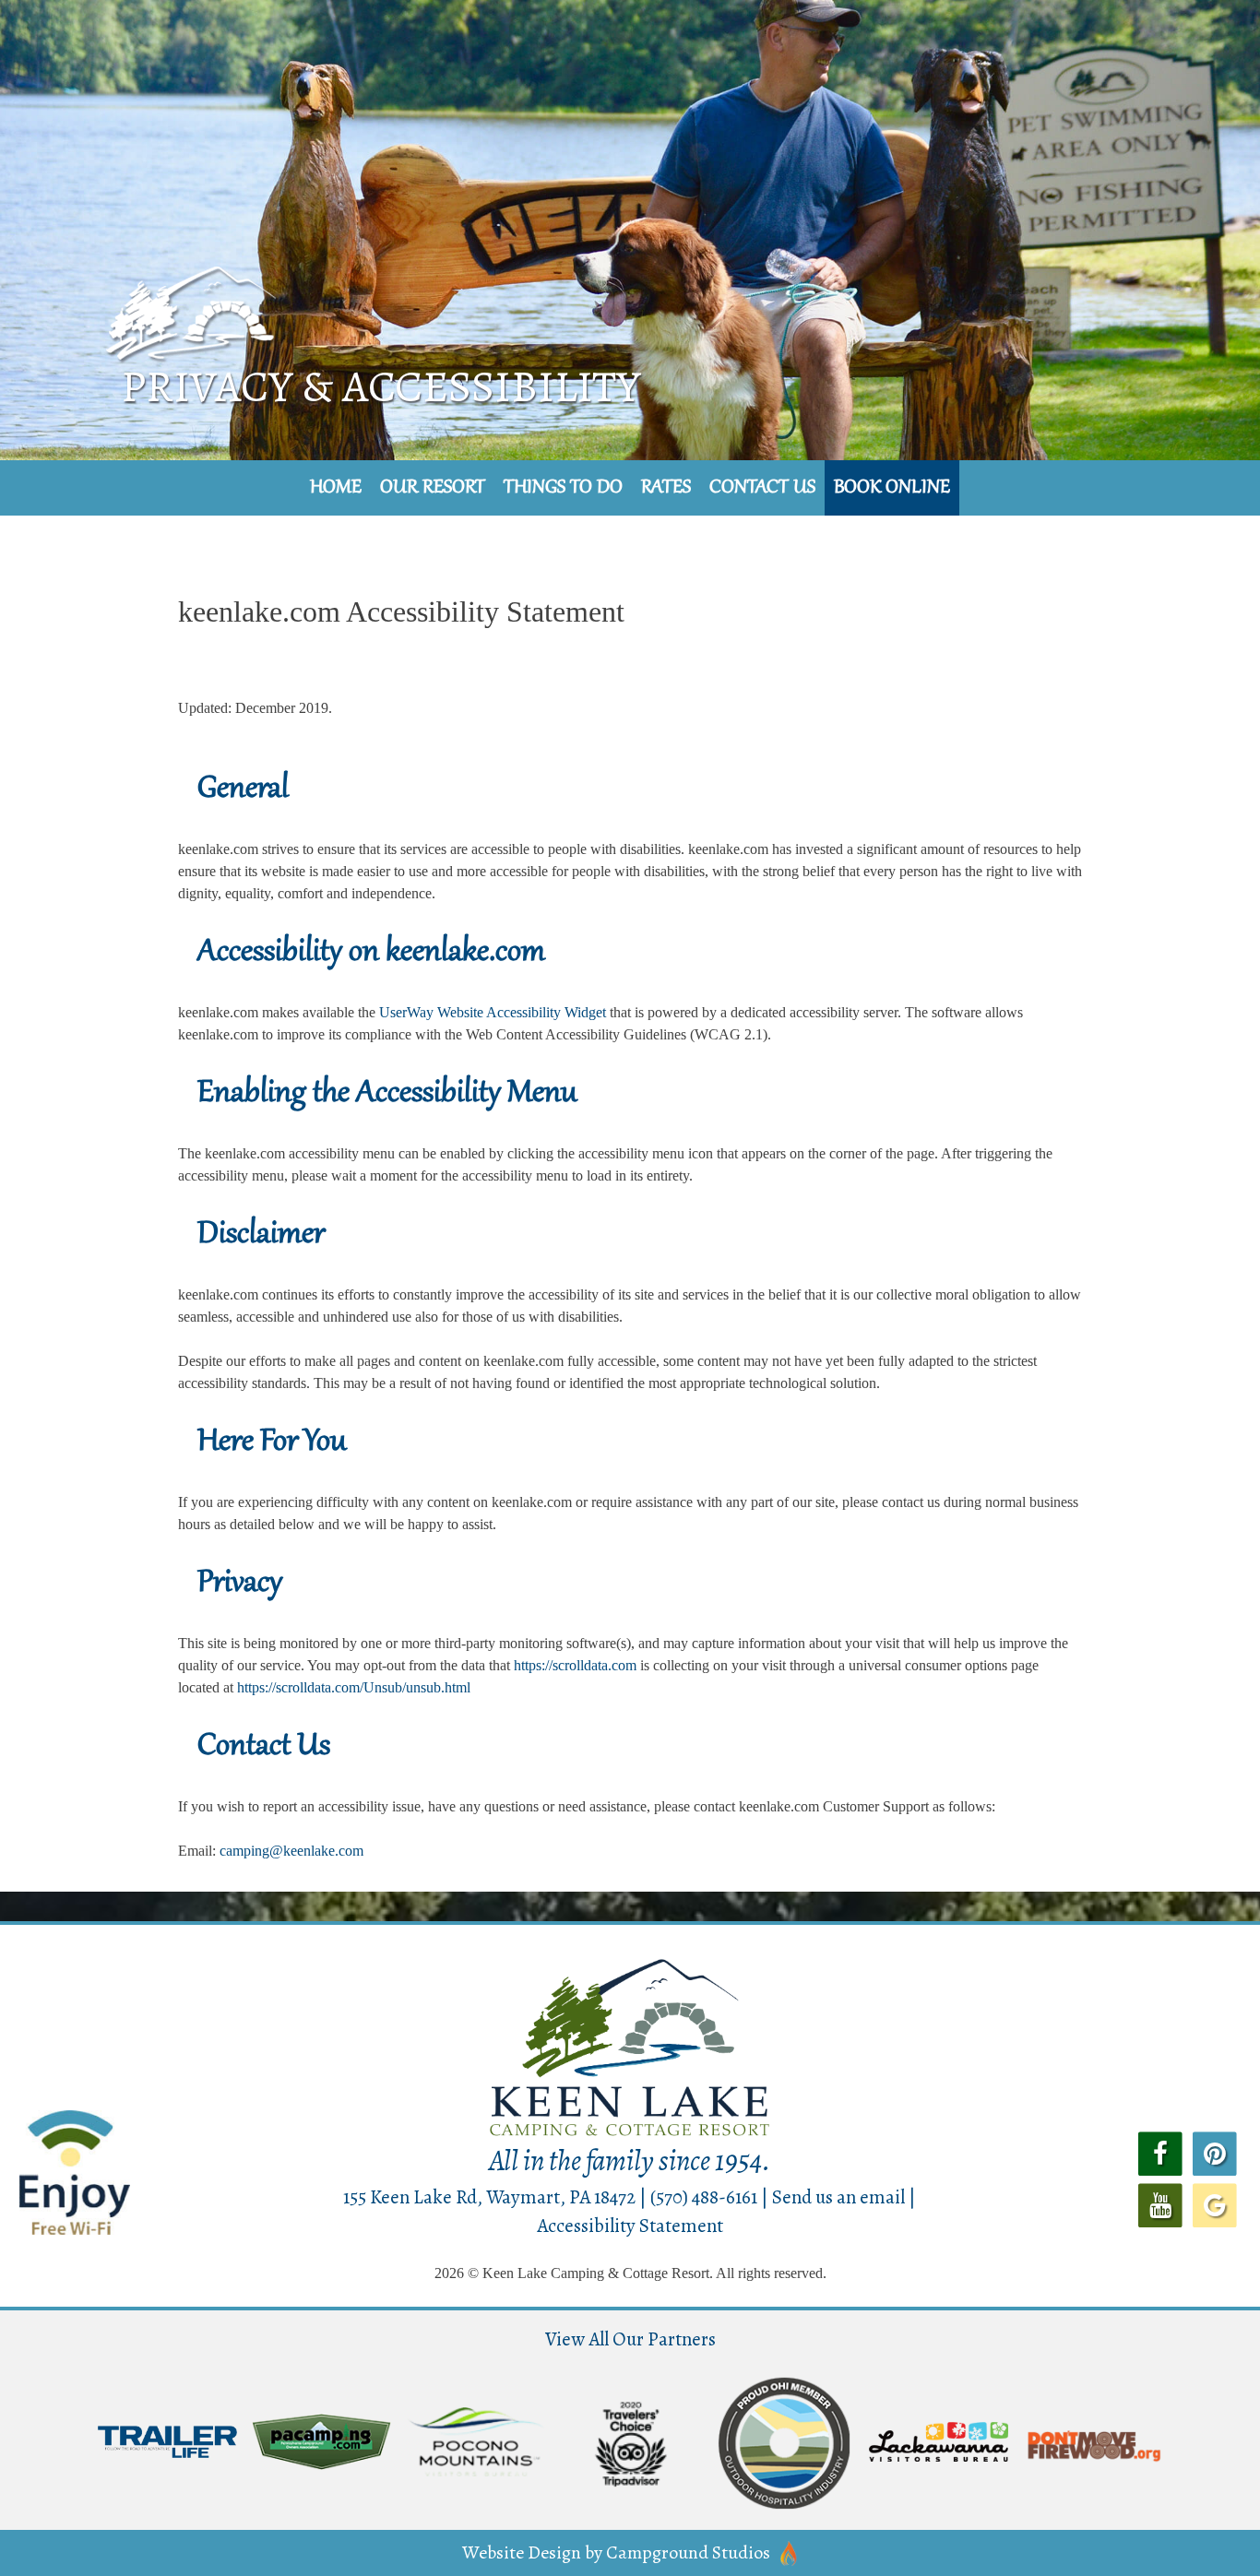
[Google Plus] (1215, 2203)
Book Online (892, 488)
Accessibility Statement (630, 2226)
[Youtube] (1160, 2203)
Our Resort (433, 488)
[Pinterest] (1215, 2153)
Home (336, 488)
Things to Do (563, 488)
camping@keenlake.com (291, 1851)
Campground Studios (688, 2552)
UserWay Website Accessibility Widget (493, 1012)
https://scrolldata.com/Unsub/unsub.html (354, 1687)
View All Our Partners (630, 2339)
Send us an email (838, 2197)
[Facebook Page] (1160, 2153)
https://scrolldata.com (575, 1665)
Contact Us (762, 488)
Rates (666, 488)
